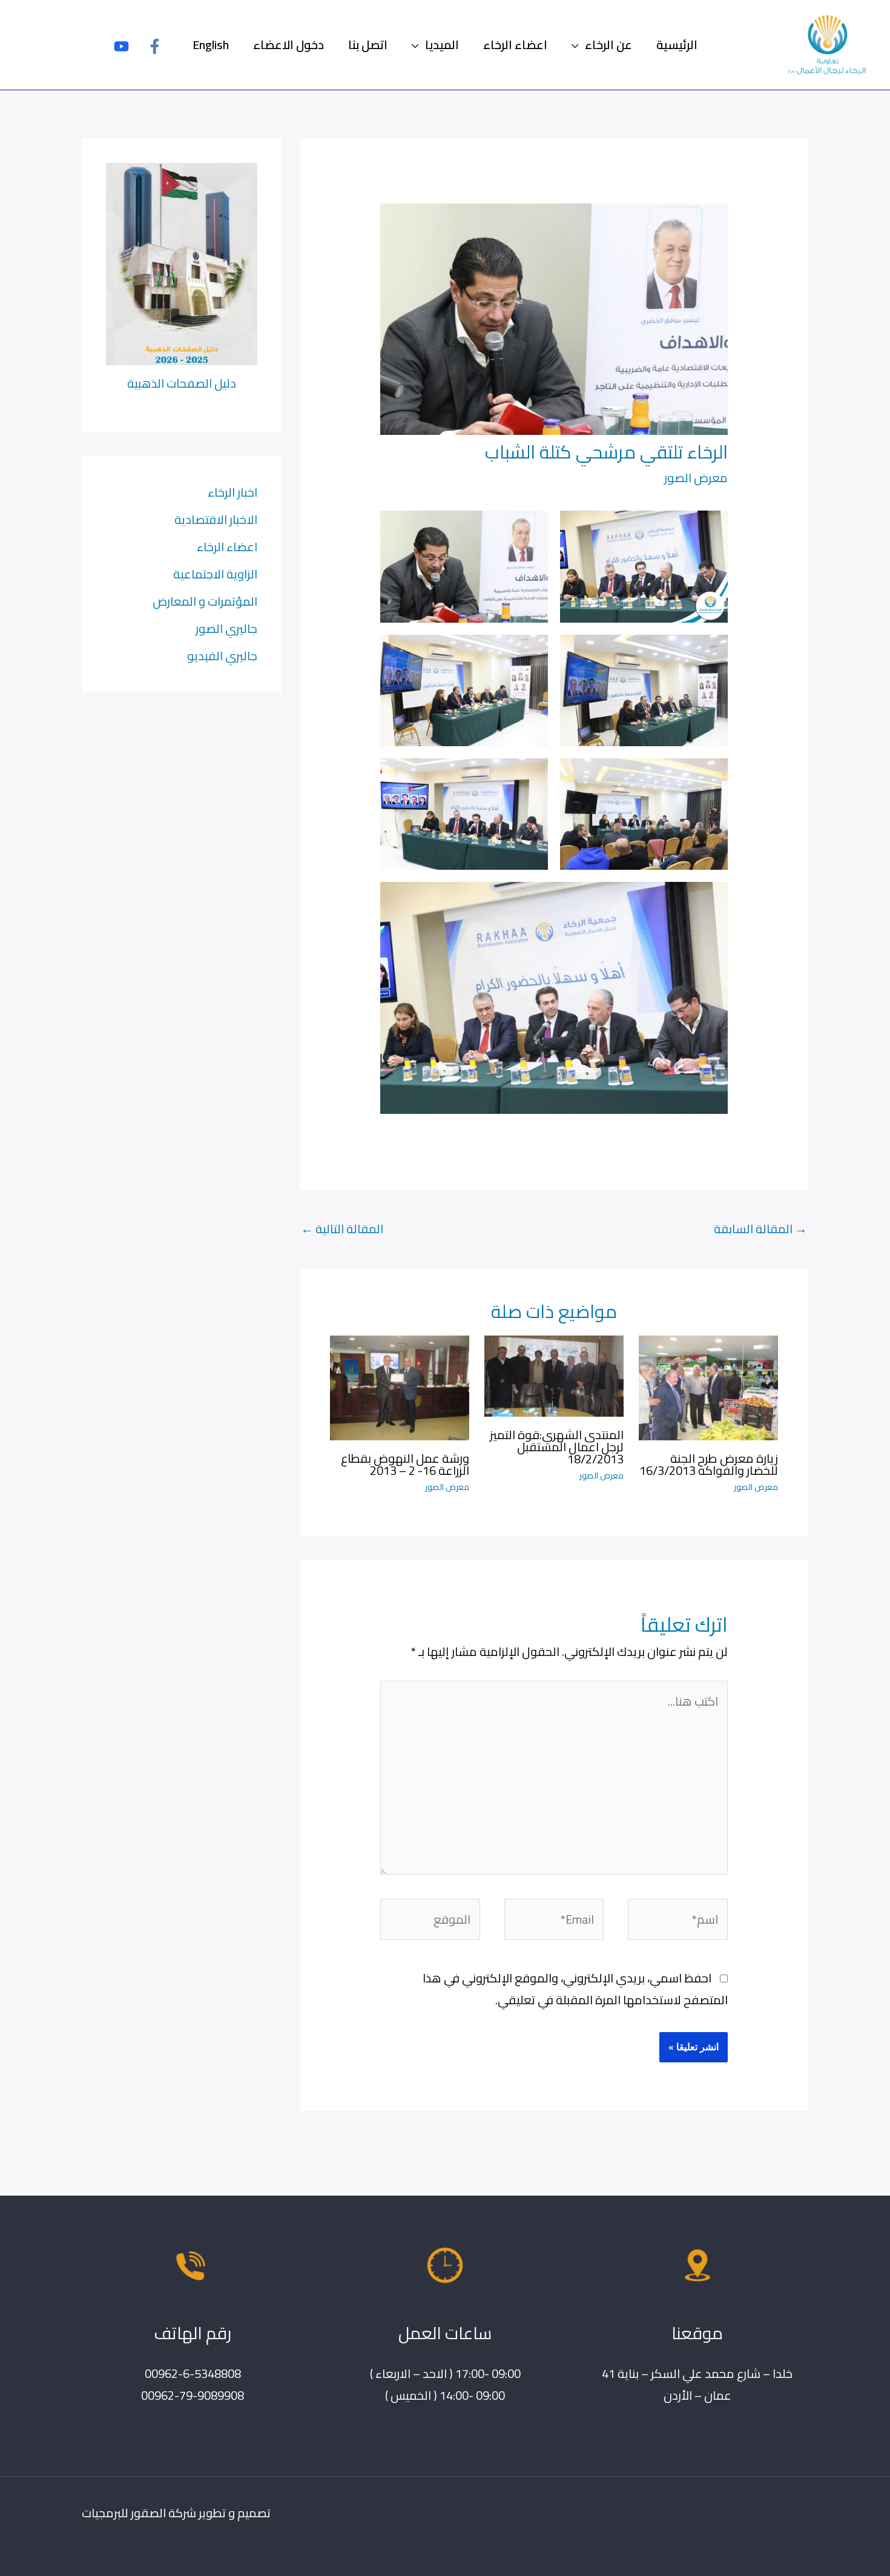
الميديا (442, 45)
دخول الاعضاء (288, 45)
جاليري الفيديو (222, 656)
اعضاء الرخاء (515, 45)
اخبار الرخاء (232, 492)
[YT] (121, 46)
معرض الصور (696, 478)
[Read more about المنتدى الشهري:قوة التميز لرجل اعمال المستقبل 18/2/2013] (554, 1375)
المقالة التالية (342, 1229)
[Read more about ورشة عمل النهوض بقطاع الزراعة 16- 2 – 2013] (400, 1386)
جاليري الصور (226, 628)
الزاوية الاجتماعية (215, 574)
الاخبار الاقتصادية (216, 519)
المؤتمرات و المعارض (205, 601)
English (211, 45)
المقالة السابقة (760, 1229)
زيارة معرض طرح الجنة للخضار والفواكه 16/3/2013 (709, 1464)
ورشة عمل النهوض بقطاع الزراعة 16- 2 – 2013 (405, 1464)
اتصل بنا (368, 45)
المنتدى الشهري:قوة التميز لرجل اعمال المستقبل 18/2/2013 (557, 1447)
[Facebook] (155, 46)
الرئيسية (677, 45)
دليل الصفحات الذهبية (182, 383)
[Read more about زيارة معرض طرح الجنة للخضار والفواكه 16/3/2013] (708, 1386)
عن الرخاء (608, 45)
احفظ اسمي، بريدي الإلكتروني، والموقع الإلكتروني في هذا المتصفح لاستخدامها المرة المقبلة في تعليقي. (575, 1989)
